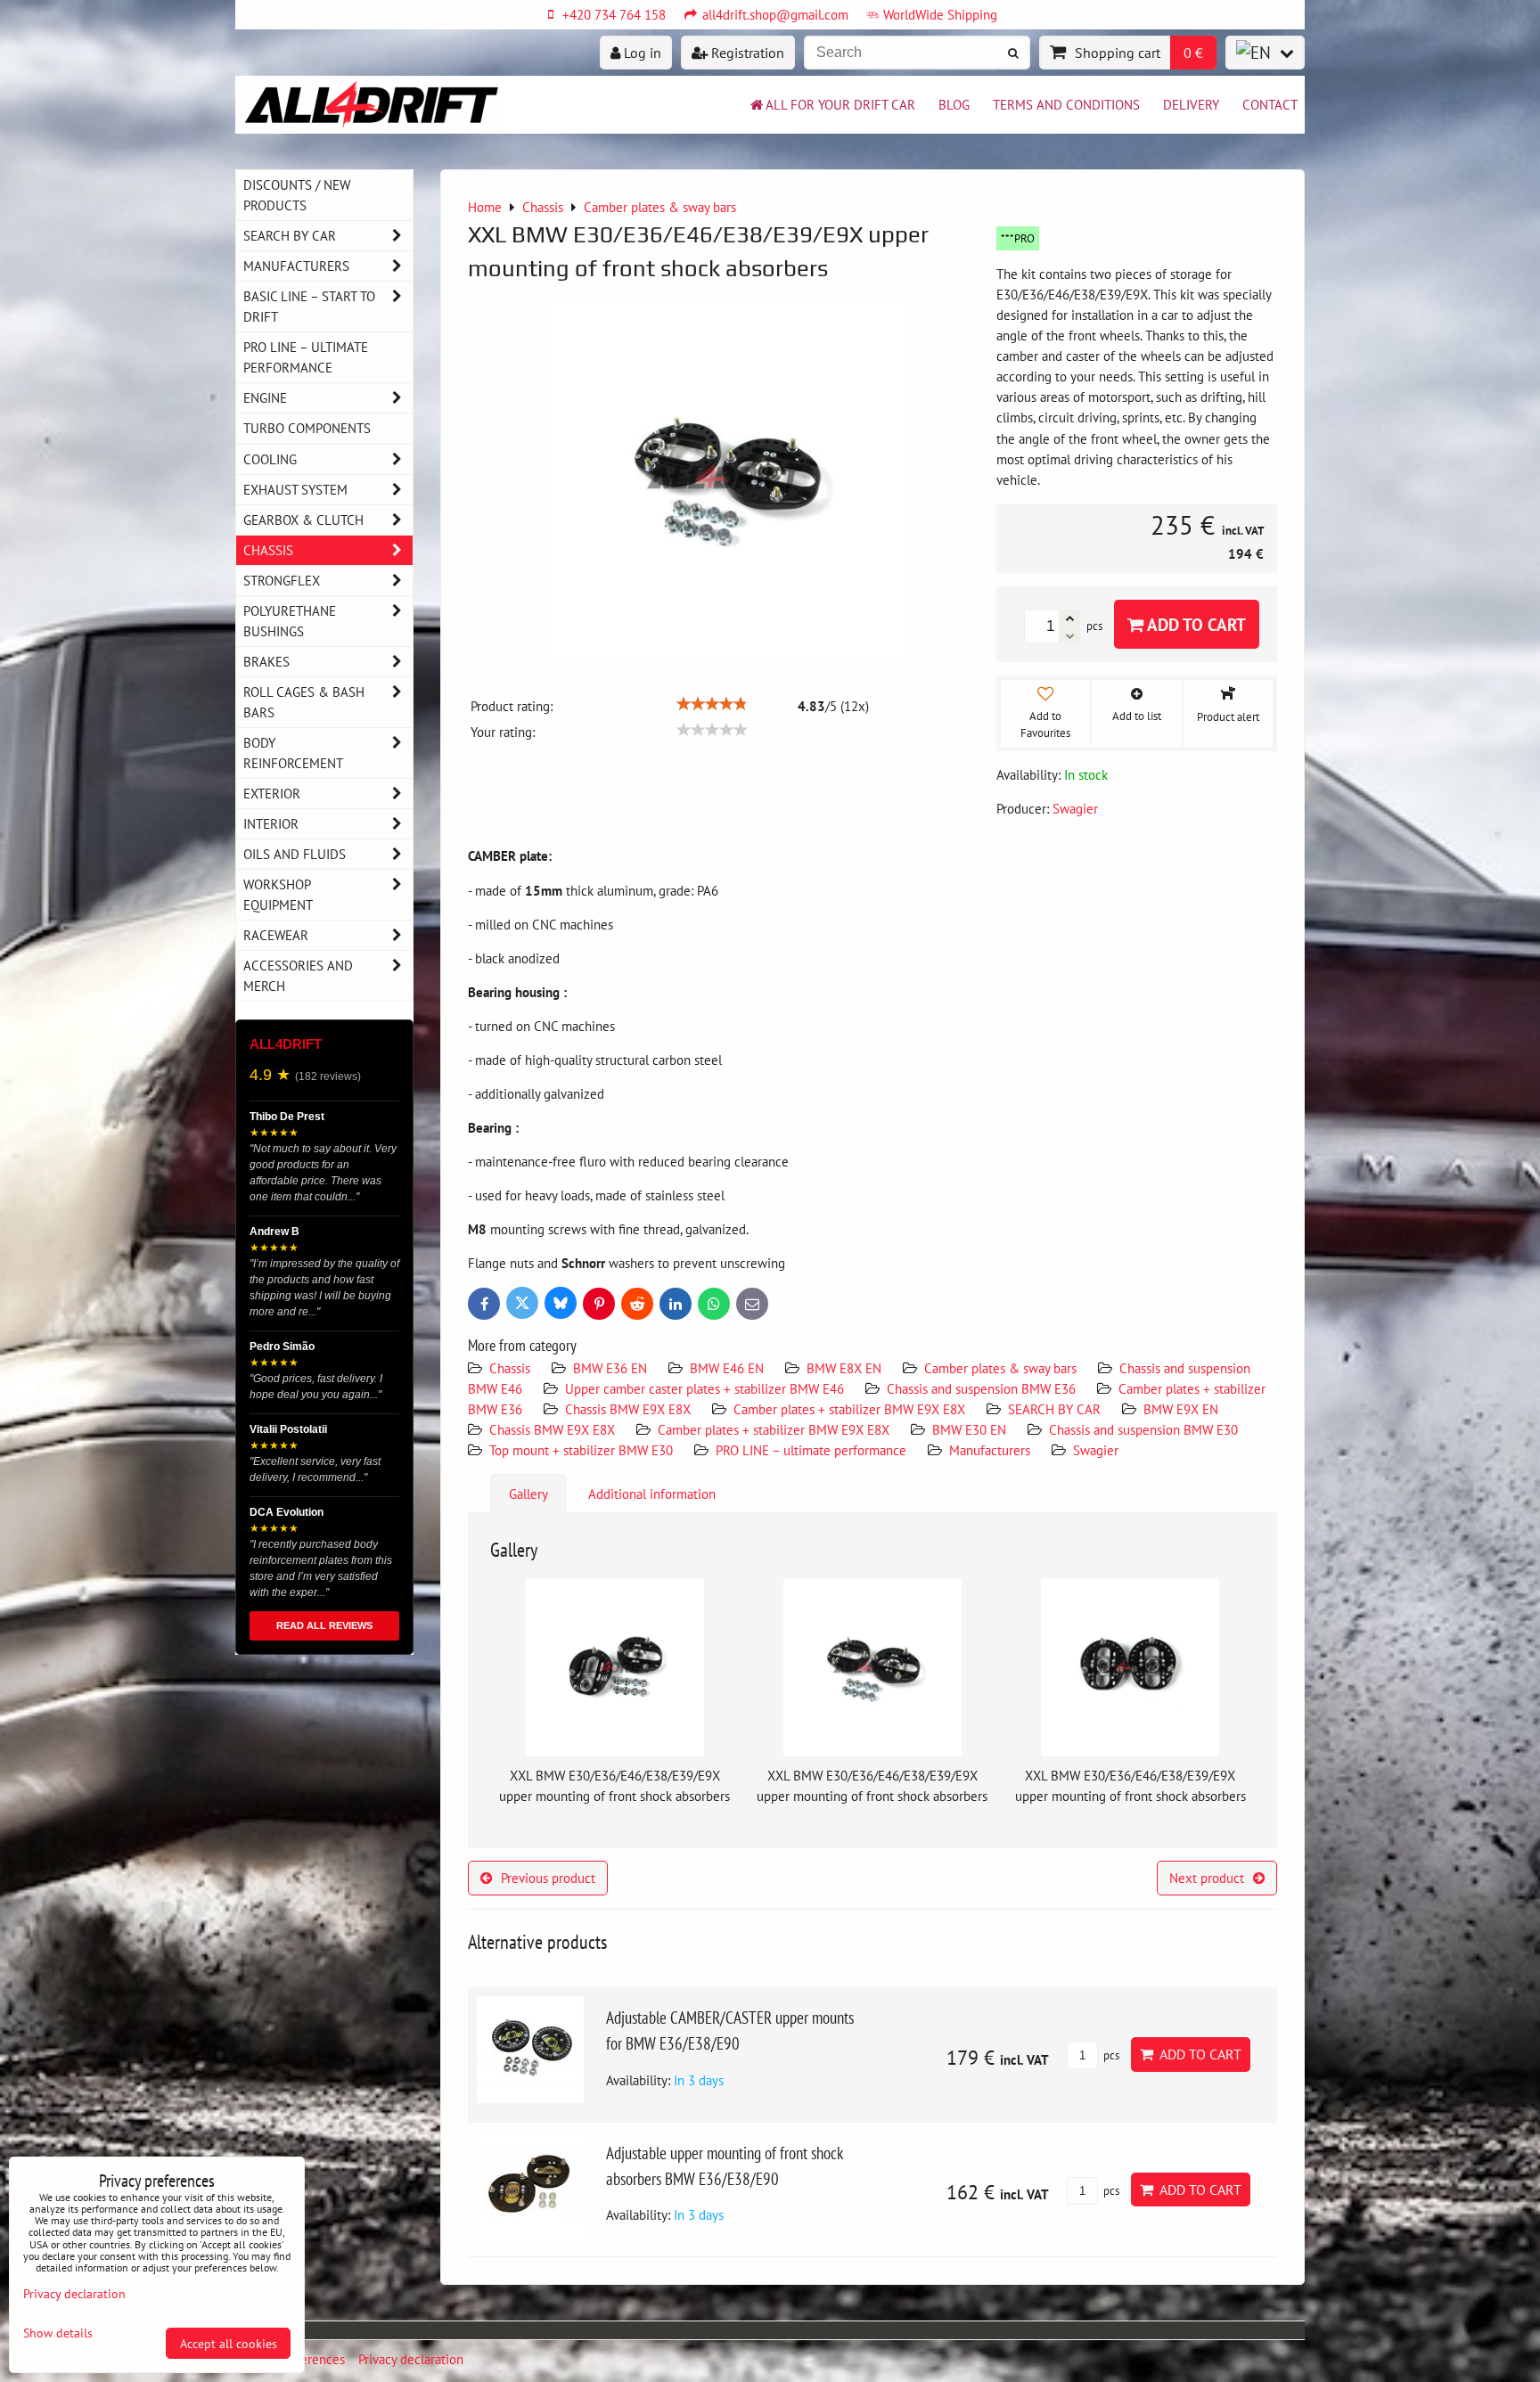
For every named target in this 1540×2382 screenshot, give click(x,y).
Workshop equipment (278, 894)
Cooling (270, 459)
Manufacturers (990, 1450)
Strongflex (282, 580)
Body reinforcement (293, 753)
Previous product (548, 1878)
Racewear (276, 935)
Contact (1270, 104)
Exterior (272, 793)
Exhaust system (295, 489)
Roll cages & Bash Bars (304, 702)
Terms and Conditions (1066, 104)
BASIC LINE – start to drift (309, 306)
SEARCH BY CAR (1054, 1409)
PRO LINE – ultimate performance (813, 1450)
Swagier (1096, 1450)
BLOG (954, 104)
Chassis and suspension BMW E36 (981, 1388)
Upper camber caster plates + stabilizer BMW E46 (704, 1388)
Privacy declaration (411, 2359)
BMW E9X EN (1181, 1409)
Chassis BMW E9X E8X (628, 1409)
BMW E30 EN (969, 1429)
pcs (1110, 2055)
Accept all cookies (229, 2343)
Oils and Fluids (295, 854)
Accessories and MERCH (298, 975)
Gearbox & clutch (303, 520)
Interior (271, 823)
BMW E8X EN (844, 1368)
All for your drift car (840, 104)
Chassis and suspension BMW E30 (1143, 1429)
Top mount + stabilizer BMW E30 (581, 1450)
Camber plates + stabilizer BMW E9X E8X (849, 1409)
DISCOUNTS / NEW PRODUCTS (297, 195)
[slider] (712, 704)
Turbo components (307, 428)
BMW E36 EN (610, 1368)
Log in (641, 53)
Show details (58, 2333)
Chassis (510, 1368)
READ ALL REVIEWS (324, 1625)
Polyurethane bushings (290, 621)
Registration (746, 53)
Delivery (1191, 104)
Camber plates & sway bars (1000, 1368)
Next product (1207, 1878)
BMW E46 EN (727, 1368)
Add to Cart (1195, 624)
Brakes (266, 661)
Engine (265, 397)
